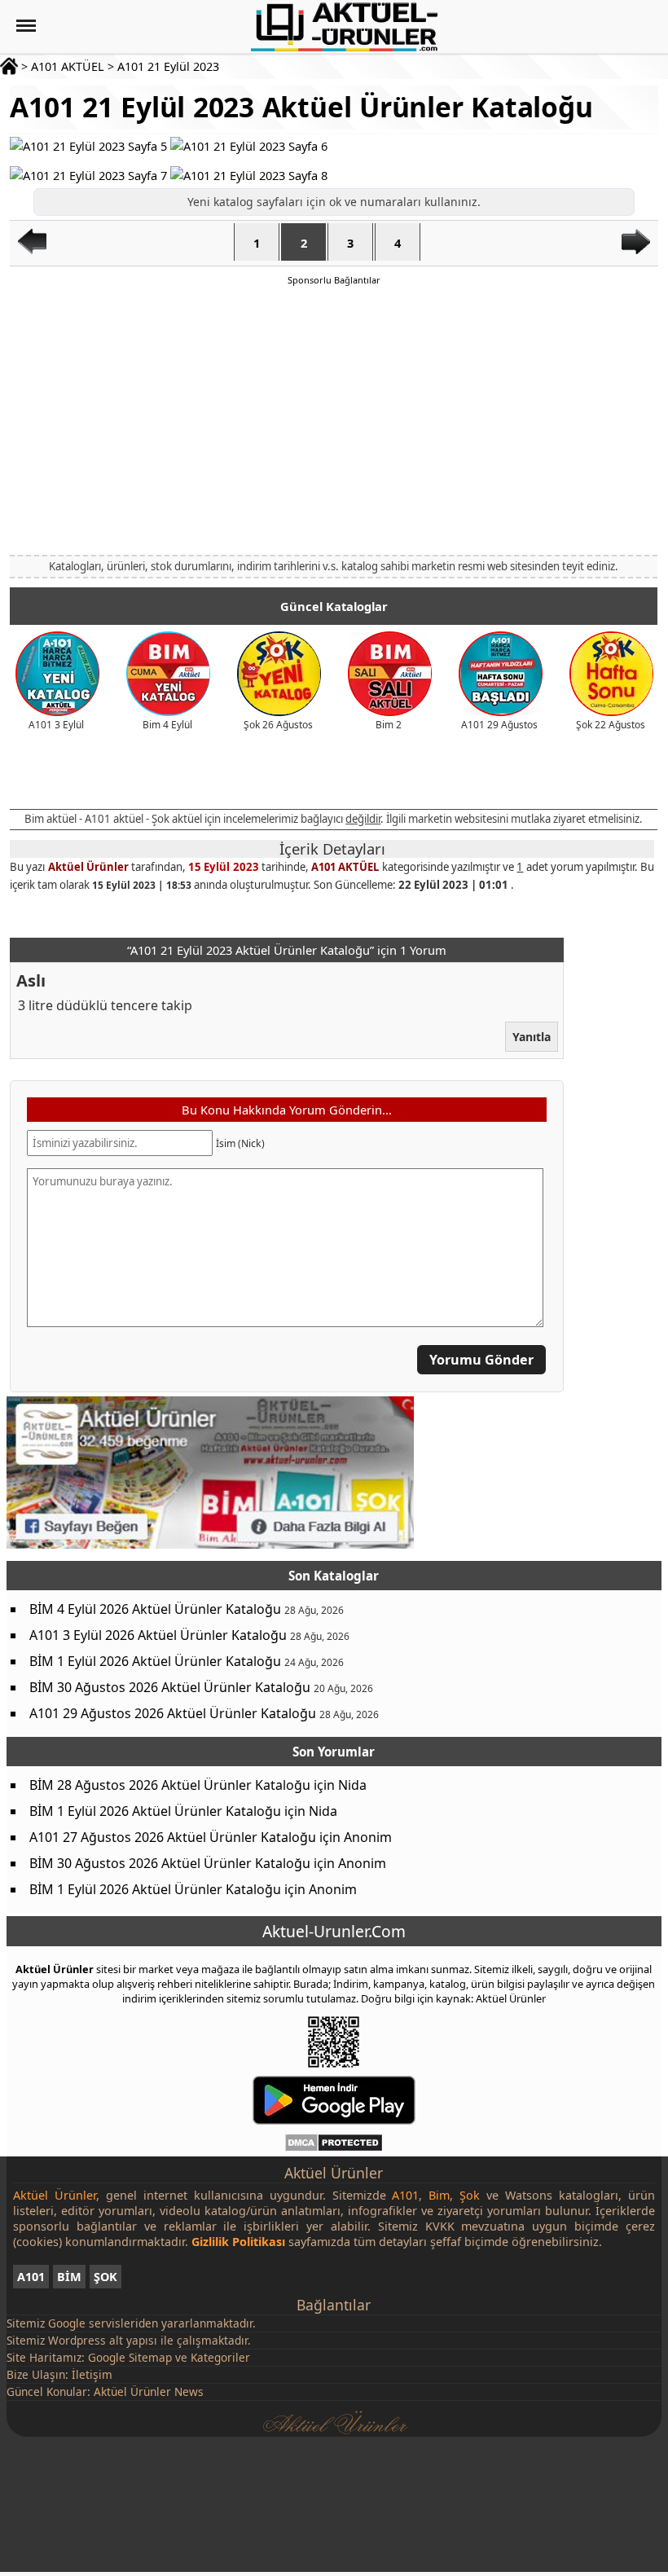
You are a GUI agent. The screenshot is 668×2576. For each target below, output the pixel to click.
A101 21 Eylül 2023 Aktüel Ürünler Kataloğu (301, 107)
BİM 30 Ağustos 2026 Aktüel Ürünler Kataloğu (170, 1687)
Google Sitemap (130, 2357)
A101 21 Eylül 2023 (168, 66)
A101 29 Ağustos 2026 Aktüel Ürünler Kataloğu (173, 1713)
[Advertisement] (334, 420)
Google (67, 2323)
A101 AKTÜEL (68, 66)
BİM (69, 2277)
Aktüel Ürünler (88, 867)
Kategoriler (220, 2357)
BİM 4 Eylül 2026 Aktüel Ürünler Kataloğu (155, 1609)
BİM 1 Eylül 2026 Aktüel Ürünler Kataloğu (155, 1661)
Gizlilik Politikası (238, 2242)
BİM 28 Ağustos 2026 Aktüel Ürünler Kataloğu (170, 1785)
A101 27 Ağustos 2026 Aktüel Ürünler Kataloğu (173, 1837)
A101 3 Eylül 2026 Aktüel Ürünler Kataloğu (158, 1635)
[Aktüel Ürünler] (344, 27)
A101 (31, 2277)
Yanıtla (532, 1037)
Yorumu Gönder (481, 1360)
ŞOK (105, 2277)
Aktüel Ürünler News (149, 2391)
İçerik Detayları (332, 849)
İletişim (92, 2374)
